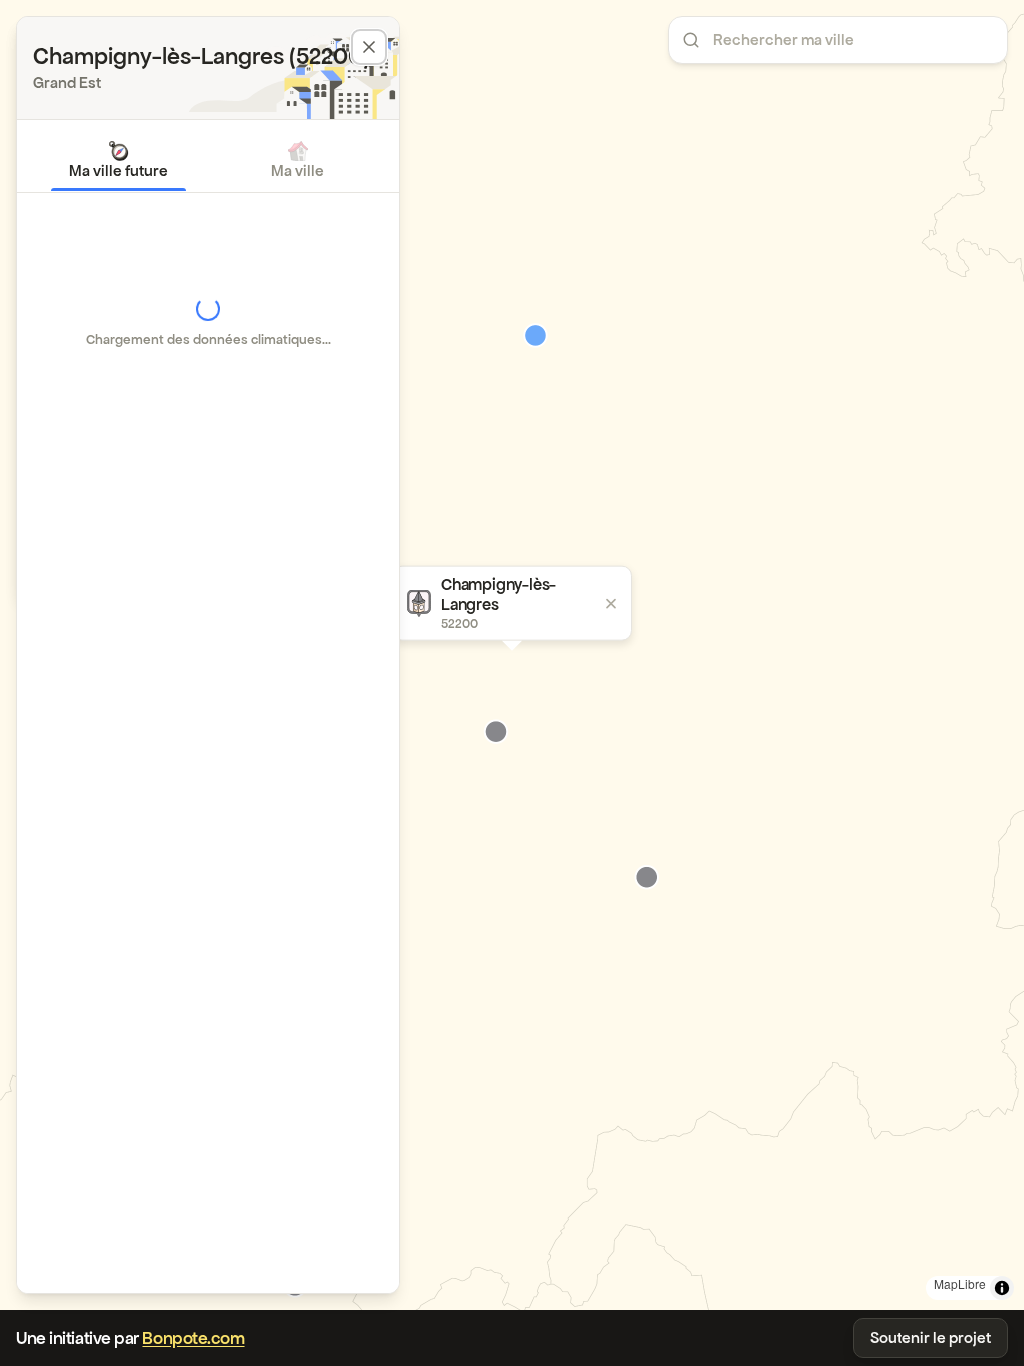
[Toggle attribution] (1002, 1288)
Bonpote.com (193, 1338)
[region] (512, 655)
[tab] (118, 160)
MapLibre (960, 1283)
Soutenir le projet (930, 1337)
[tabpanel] (208, 322)
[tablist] (208, 160)
